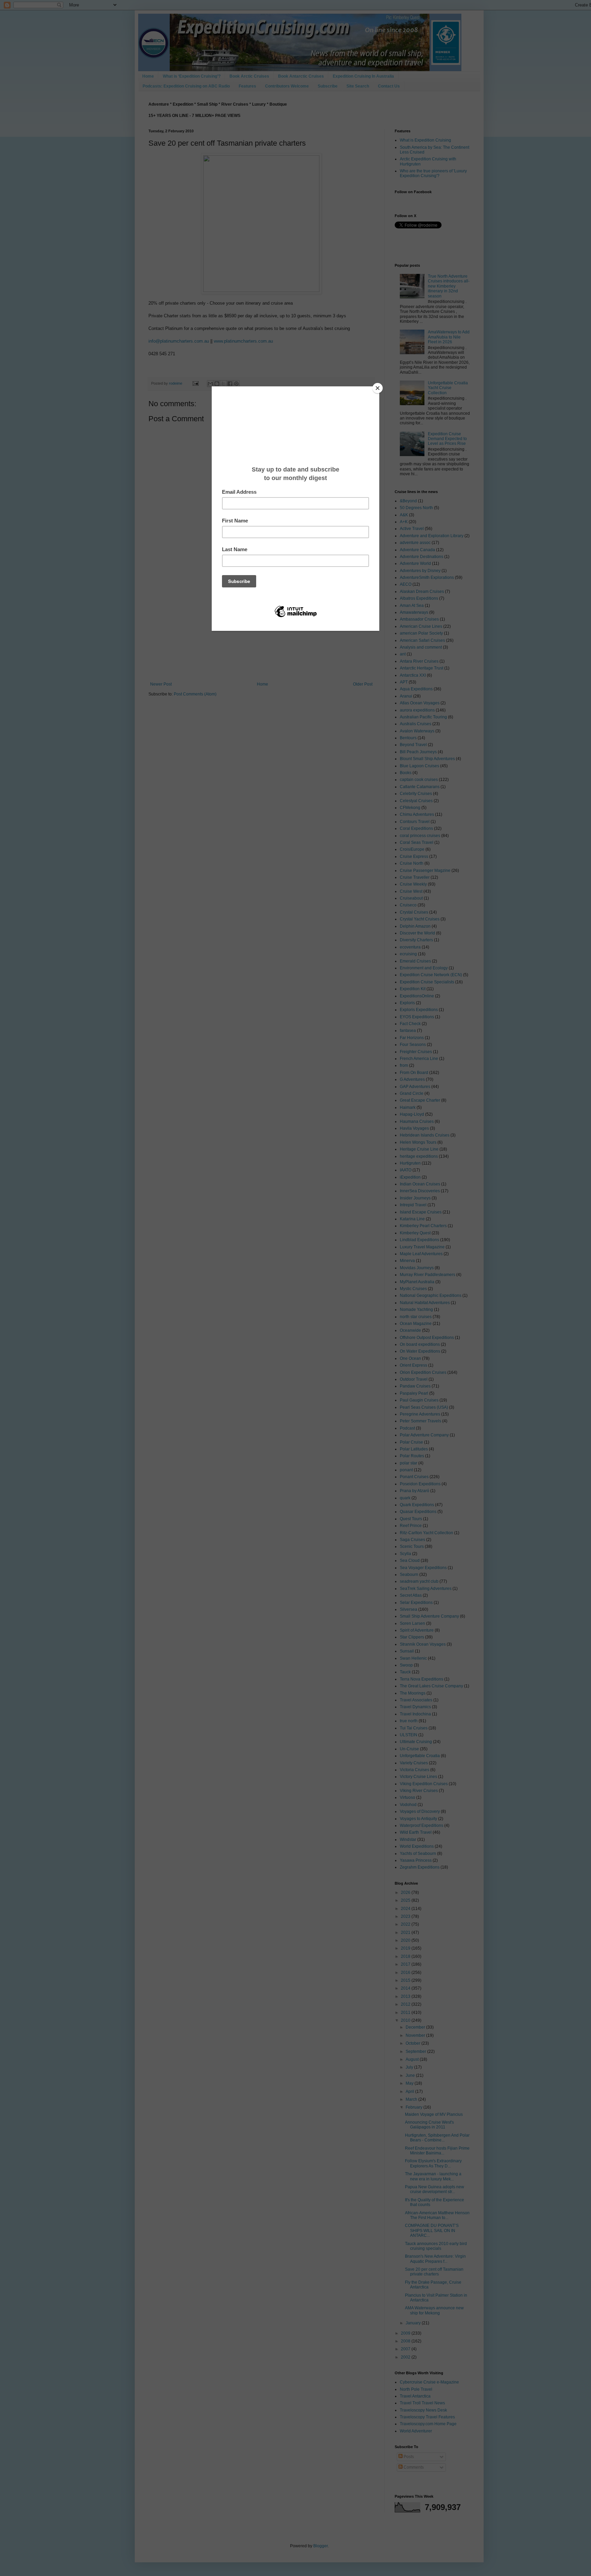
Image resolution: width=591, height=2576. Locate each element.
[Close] (378, 388)
